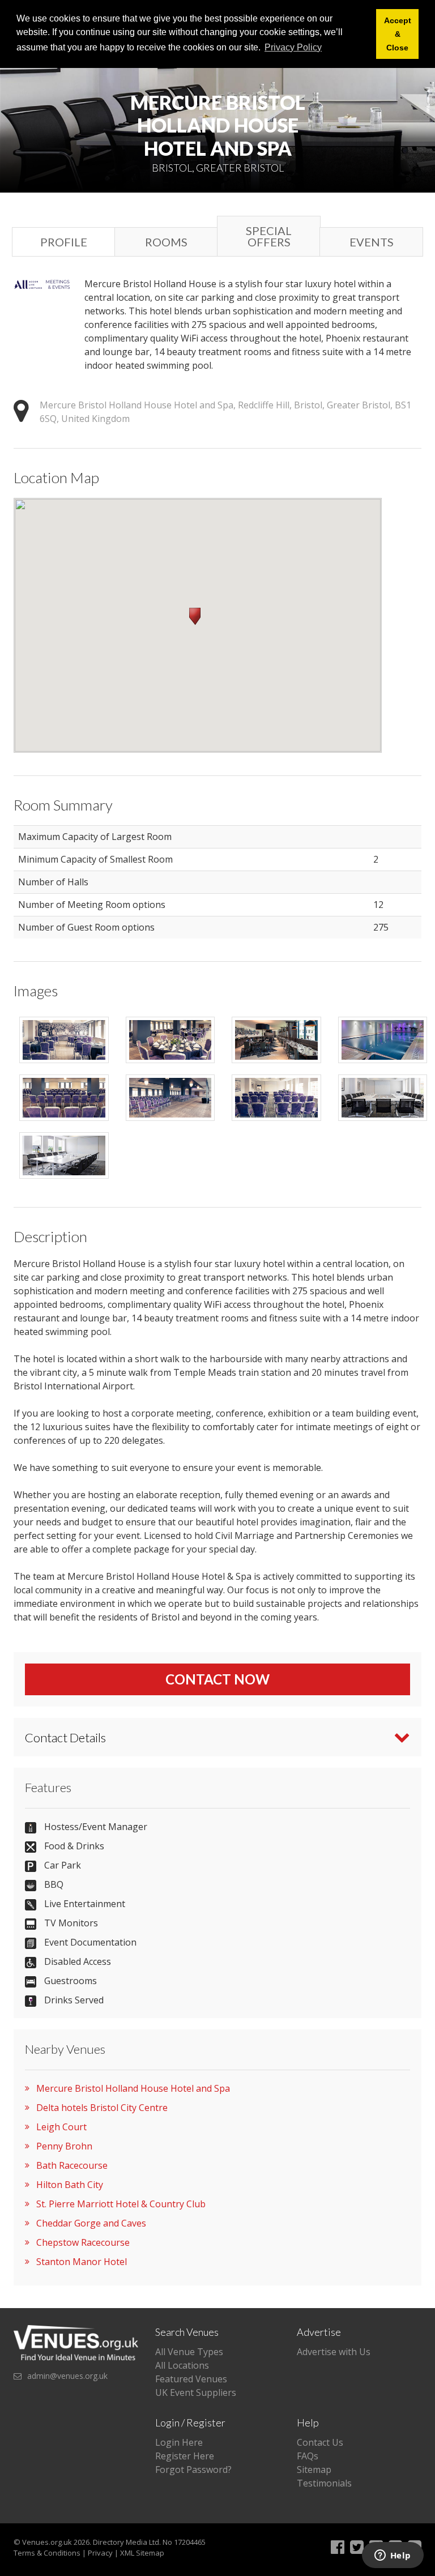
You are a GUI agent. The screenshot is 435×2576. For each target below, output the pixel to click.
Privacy (100, 2553)
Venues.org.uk (47, 2542)
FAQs (308, 2456)
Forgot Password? (193, 2470)
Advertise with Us (334, 2352)
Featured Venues (191, 2379)
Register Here (185, 2456)
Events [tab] (372, 242)
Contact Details (65, 1737)
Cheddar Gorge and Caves (91, 2223)
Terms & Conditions (47, 2553)
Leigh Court (61, 2127)
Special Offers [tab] (269, 236)
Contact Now (217, 1679)
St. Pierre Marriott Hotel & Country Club (121, 2204)
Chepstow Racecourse (83, 2242)
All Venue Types (189, 2352)
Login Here (179, 2442)
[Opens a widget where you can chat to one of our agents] (393, 2556)
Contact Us (320, 2442)
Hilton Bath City (70, 2185)
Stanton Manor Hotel (82, 2262)
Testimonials (324, 2483)
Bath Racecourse (72, 2165)
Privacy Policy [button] (293, 47)
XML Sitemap (142, 2553)
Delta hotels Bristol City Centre (102, 2108)
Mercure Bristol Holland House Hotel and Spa (133, 2088)
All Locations (182, 2365)
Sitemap (314, 2470)
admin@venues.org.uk (67, 2376)
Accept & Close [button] (398, 34)
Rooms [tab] (166, 242)
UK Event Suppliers (196, 2392)
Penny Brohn (64, 2146)
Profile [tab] (64, 242)
